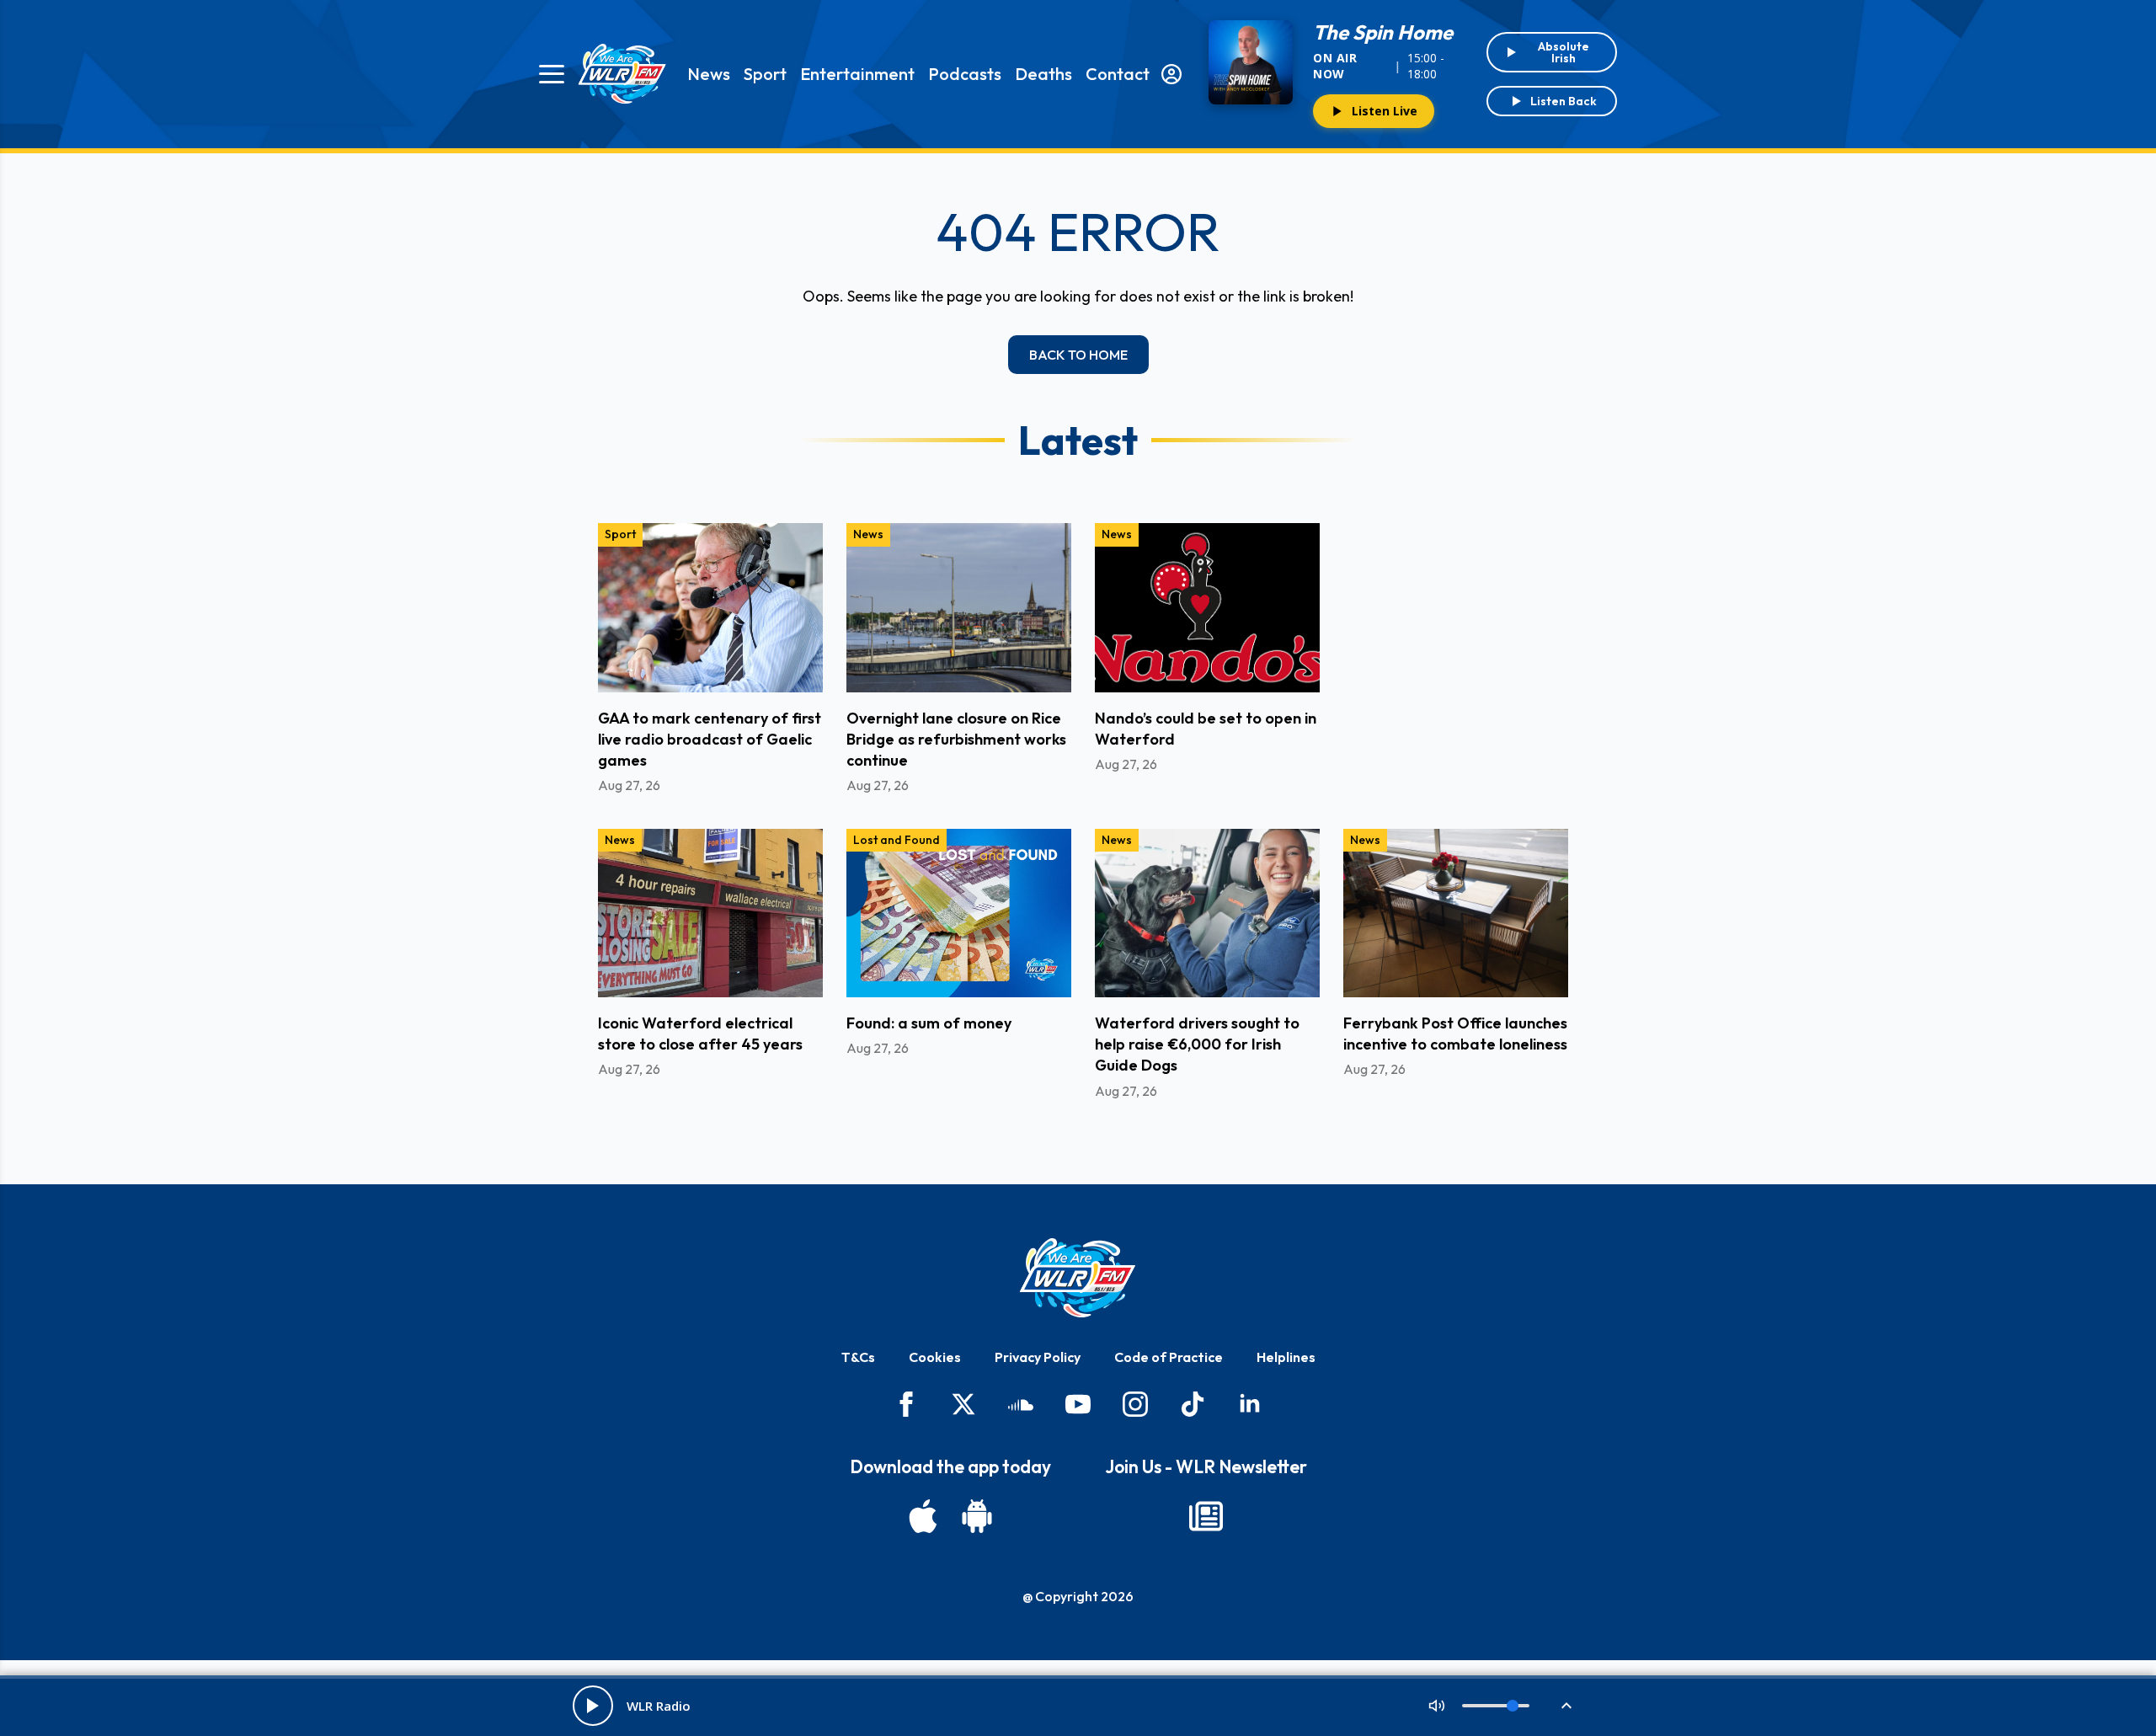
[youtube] (1078, 1404)
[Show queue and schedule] (1566, 1706)
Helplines (1286, 1357)
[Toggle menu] (552, 74)
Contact (1118, 74)
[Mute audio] (1437, 1706)
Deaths (1043, 74)
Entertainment (857, 74)
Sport (765, 74)
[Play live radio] (593, 1706)
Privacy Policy (1038, 1357)
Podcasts (965, 74)
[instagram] (1135, 1404)
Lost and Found (897, 840)
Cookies (935, 1357)
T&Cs (858, 1357)
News (709, 74)
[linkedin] (1250, 1404)
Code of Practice (1169, 1357)
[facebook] (906, 1404)
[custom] (1021, 1404)
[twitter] (963, 1404)
